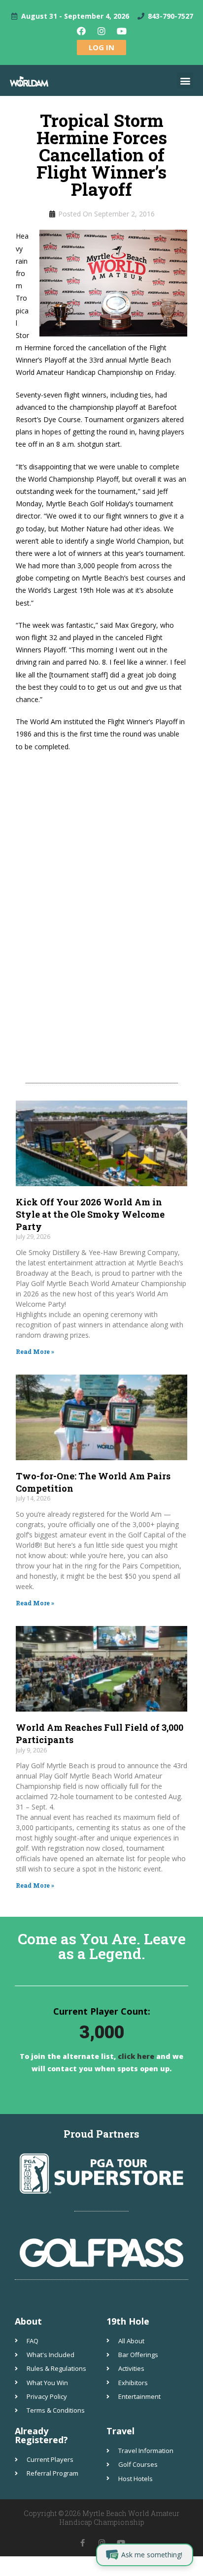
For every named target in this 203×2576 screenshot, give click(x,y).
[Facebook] (81, 31)
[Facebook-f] (83, 2543)
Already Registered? (41, 2435)
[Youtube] (122, 31)
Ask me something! (152, 2555)
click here (135, 2056)
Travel (120, 2431)
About (28, 2321)
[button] (185, 80)
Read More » (35, 1351)
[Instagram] (101, 31)
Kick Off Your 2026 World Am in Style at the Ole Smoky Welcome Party (90, 1214)
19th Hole (128, 2321)
